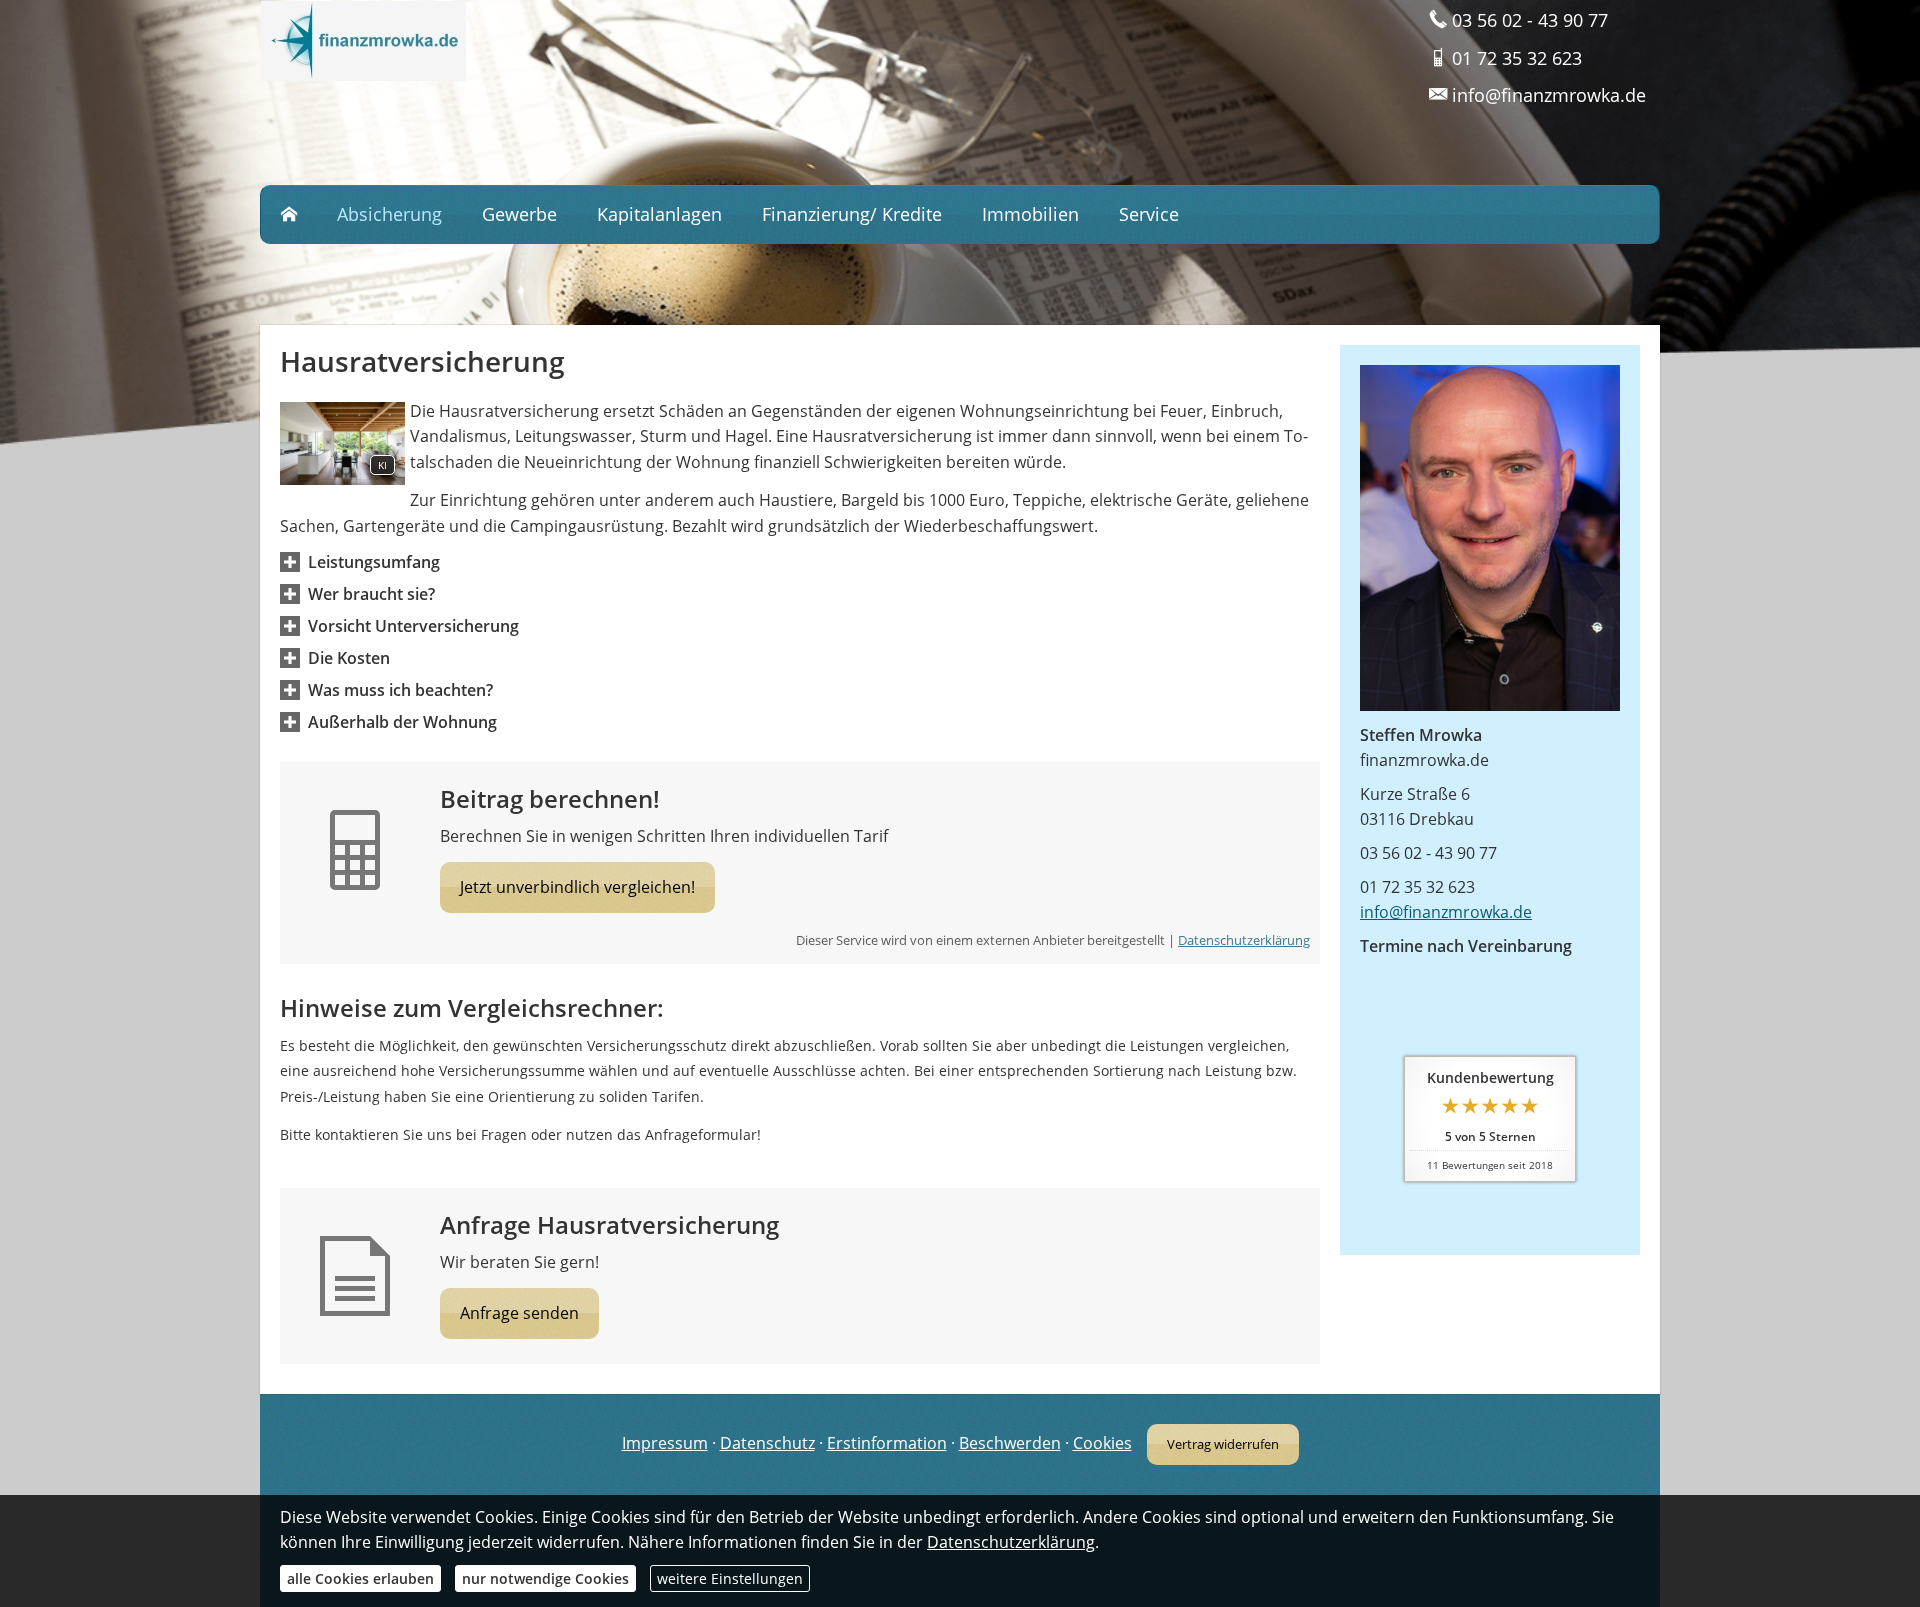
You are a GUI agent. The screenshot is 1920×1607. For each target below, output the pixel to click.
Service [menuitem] (1149, 214)
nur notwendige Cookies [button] (545, 1578)
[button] (374, 562)
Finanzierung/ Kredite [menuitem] (852, 214)
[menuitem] (289, 215)
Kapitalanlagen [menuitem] (659, 214)
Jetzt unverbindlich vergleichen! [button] (577, 887)
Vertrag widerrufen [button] (1223, 1444)
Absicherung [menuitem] (389, 214)
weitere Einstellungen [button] (730, 1578)
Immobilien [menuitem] (1030, 214)
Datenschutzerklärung (1244, 940)
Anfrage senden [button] (519, 1313)
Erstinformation (887, 1443)
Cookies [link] (1102, 1443)
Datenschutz (767, 1443)
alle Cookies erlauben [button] (360, 1578)
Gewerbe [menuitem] (519, 214)
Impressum (665, 1443)
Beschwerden (1010, 1443)
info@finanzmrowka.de (1446, 912)
